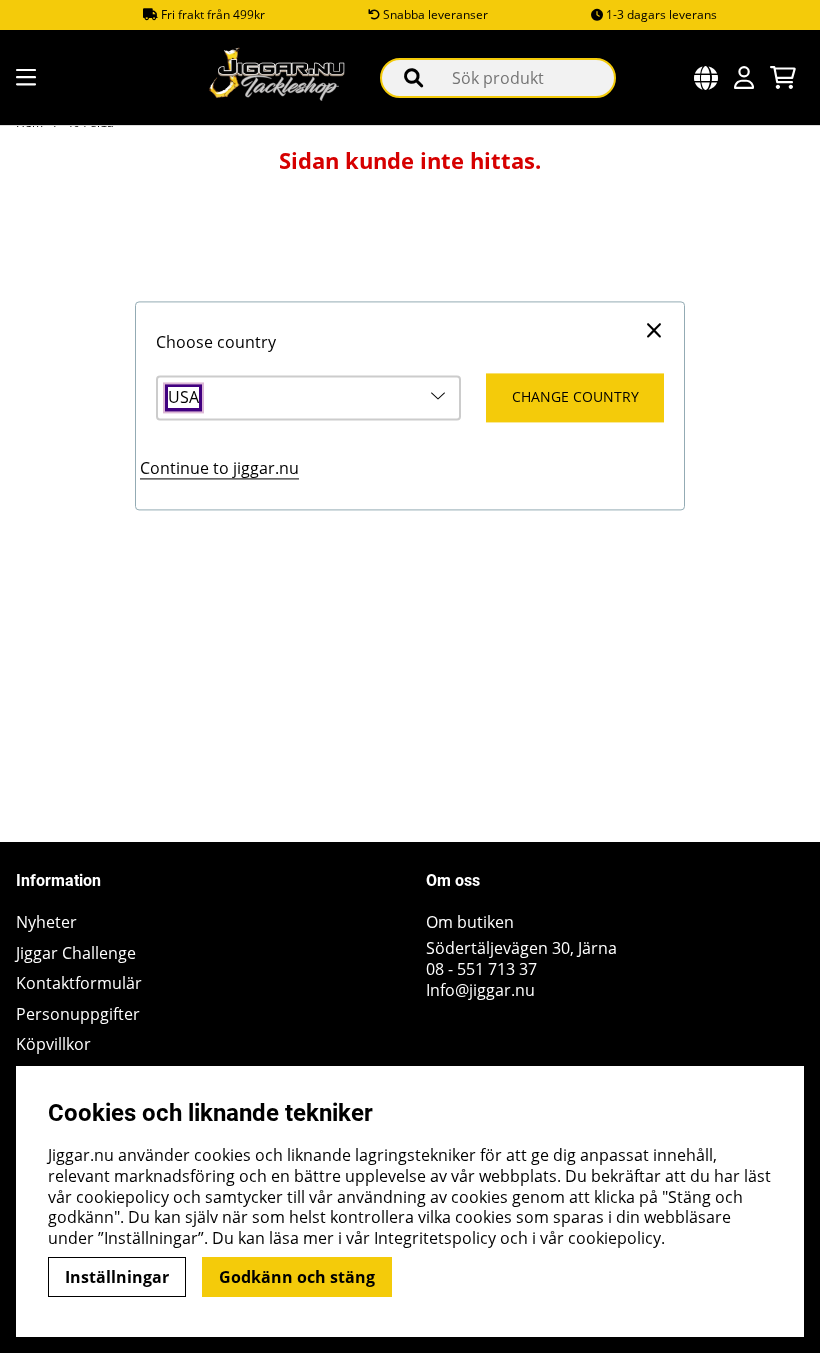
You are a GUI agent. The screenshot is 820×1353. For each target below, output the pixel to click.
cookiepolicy (614, 1238)
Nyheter (46, 922)
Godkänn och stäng (297, 1277)
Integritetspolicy (435, 1238)
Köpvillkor (53, 1044)
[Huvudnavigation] (24, 77)
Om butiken (470, 922)
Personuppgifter (78, 1014)
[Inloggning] (744, 77)
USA (183, 397)
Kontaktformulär (79, 983)
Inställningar (117, 1277)
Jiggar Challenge (76, 953)
